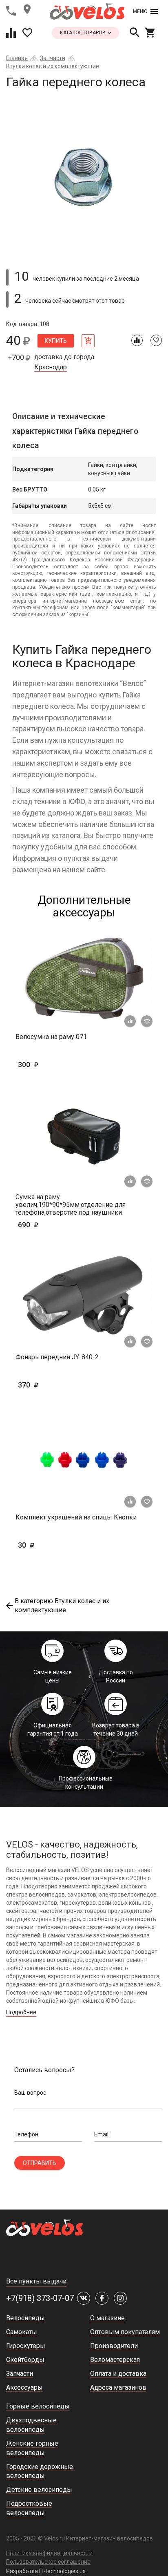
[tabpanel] (84, 176)
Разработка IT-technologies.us (46, 2571)
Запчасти (53, 58)
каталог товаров (83, 33)
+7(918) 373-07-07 (40, 2298)
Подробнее (21, 2012)
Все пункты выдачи (36, 2281)
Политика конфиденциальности (49, 2553)
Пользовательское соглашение (48, 2562)
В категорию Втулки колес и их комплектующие (62, 1606)
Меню (140, 11)
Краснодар (51, 367)
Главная (17, 58)
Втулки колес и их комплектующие (53, 66)
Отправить (40, 2163)
